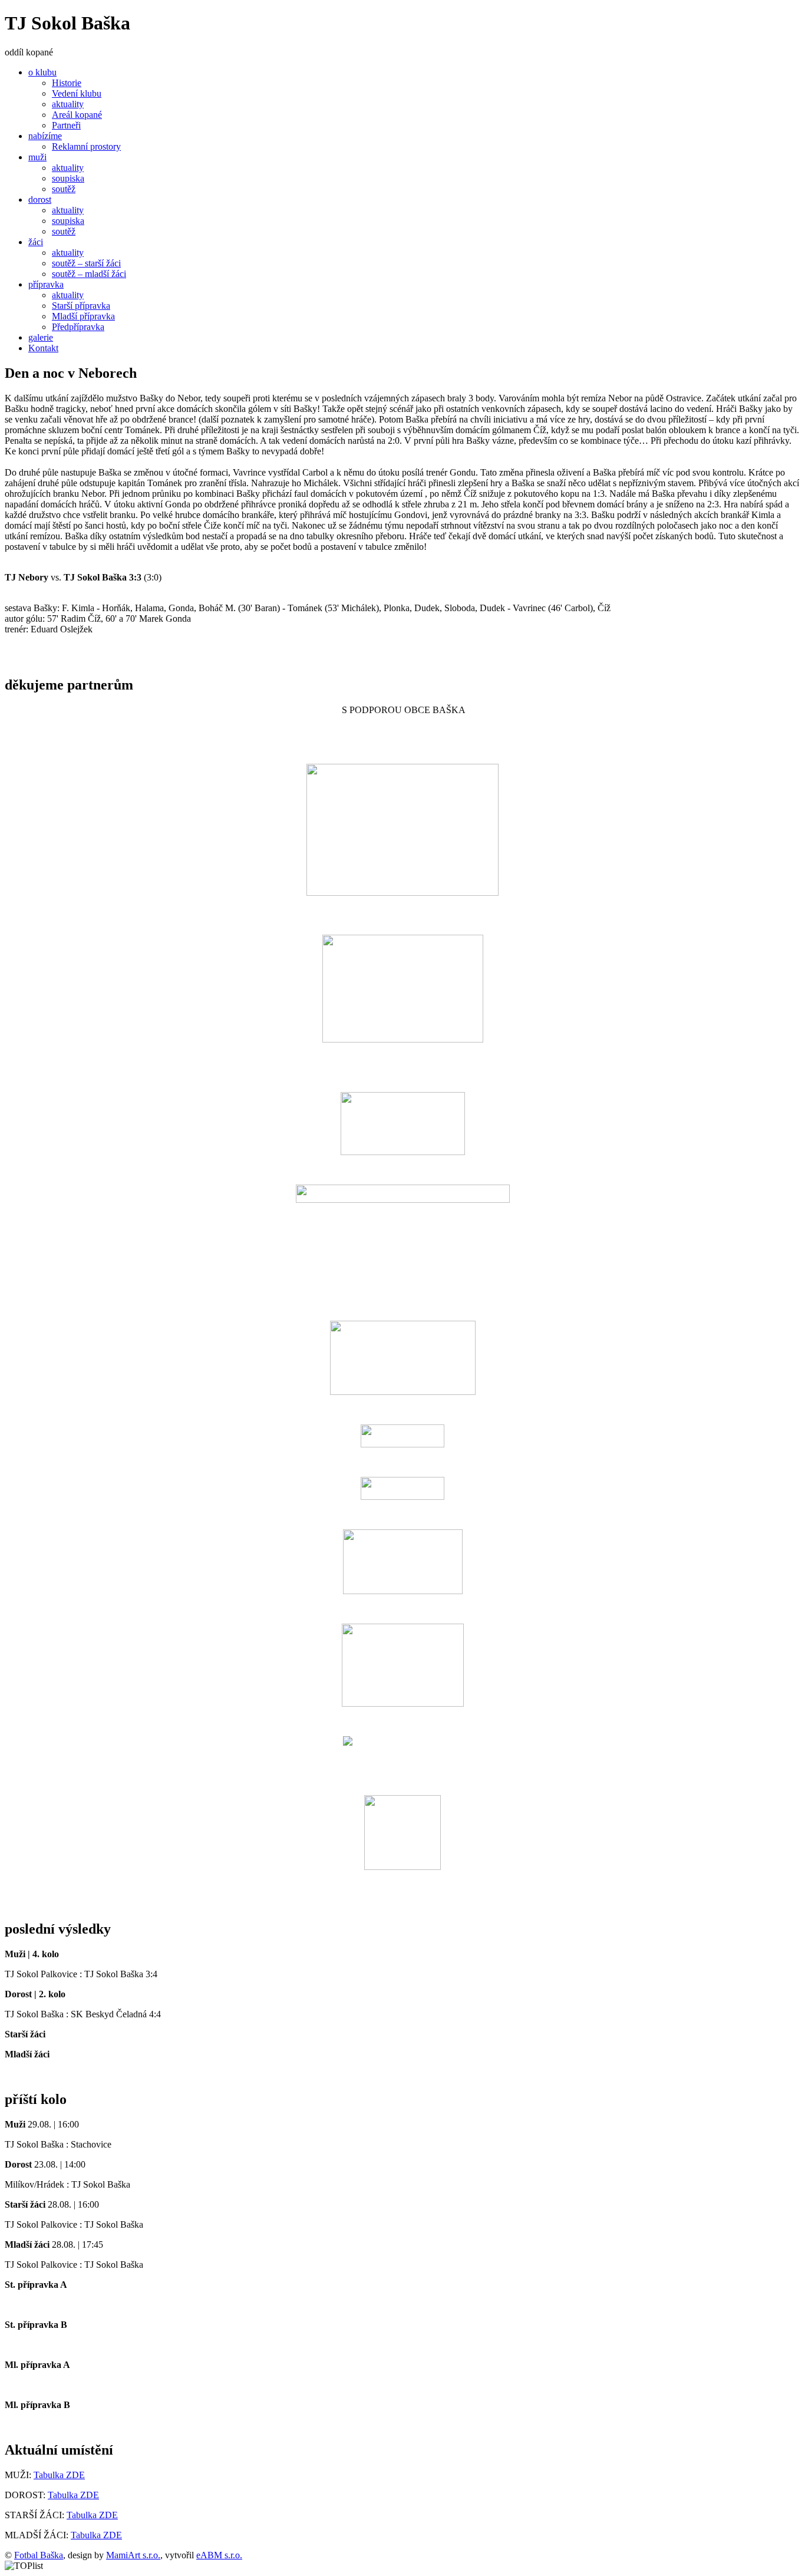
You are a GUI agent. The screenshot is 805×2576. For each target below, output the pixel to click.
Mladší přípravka (83, 316)
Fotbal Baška (39, 2555)
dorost (40, 199)
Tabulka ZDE (59, 2475)
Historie (67, 83)
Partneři (66, 125)
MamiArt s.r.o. (133, 2555)
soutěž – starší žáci (86, 263)
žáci (36, 242)
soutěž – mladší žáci (89, 274)
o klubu (42, 72)
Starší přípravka (81, 306)
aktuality (68, 104)
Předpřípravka (78, 327)
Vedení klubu (77, 93)
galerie (41, 337)
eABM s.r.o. (219, 2555)
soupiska (68, 178)
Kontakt (43, 348)
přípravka (46, 284)
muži (37, 157)
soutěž (64, 189)
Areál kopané (77, 115)
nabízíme (45, 136)
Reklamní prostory (86, 146)
